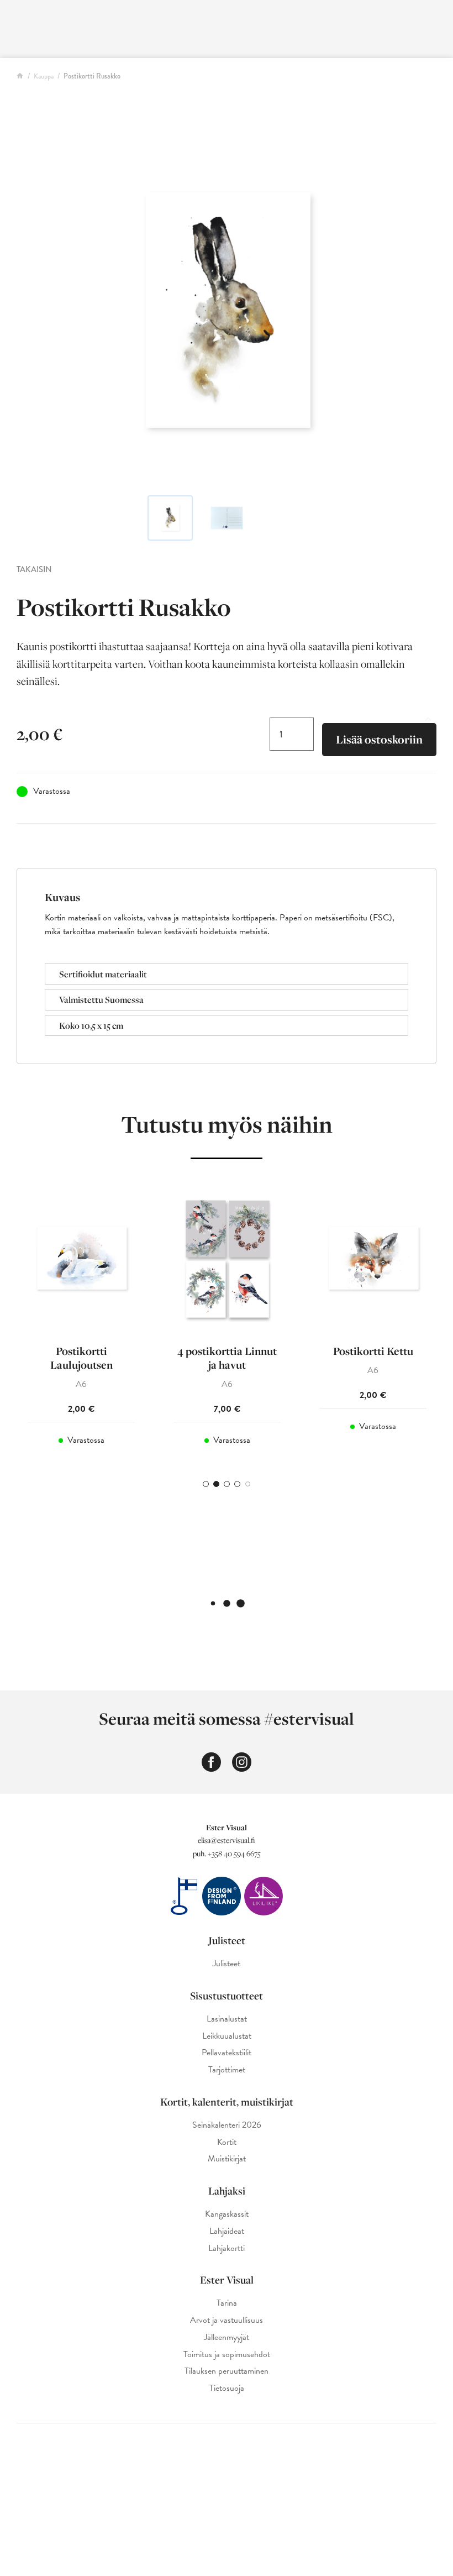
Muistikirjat (227, 2159)
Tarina (227, 2303)
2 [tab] (216, 1484)
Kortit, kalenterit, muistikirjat (227, 2102)
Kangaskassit (227, 2214)
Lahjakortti (227, 2248)
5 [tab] (248, 1484)
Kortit (227, 2142)
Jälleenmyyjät (227, 2337)
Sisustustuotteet (227, 1996)
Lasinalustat (227, 2019)
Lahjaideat (227, 2231)
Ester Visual (227, 2280)
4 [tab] (237, 1484)
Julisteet (227, 1940)
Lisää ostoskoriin (379, 739)
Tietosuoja (227, 2388)
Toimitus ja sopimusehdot (227, 2355)
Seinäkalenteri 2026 (227, 2125)
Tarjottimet (227, 2070)
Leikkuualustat (227, 2036)
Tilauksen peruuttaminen (227, 2371)
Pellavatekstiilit (227, 2053)
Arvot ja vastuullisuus (227, 2320)
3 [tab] (227, 1484)
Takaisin (34, 569)
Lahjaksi (227, 2191)
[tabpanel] (81, 1323)
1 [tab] (206, 1484)
